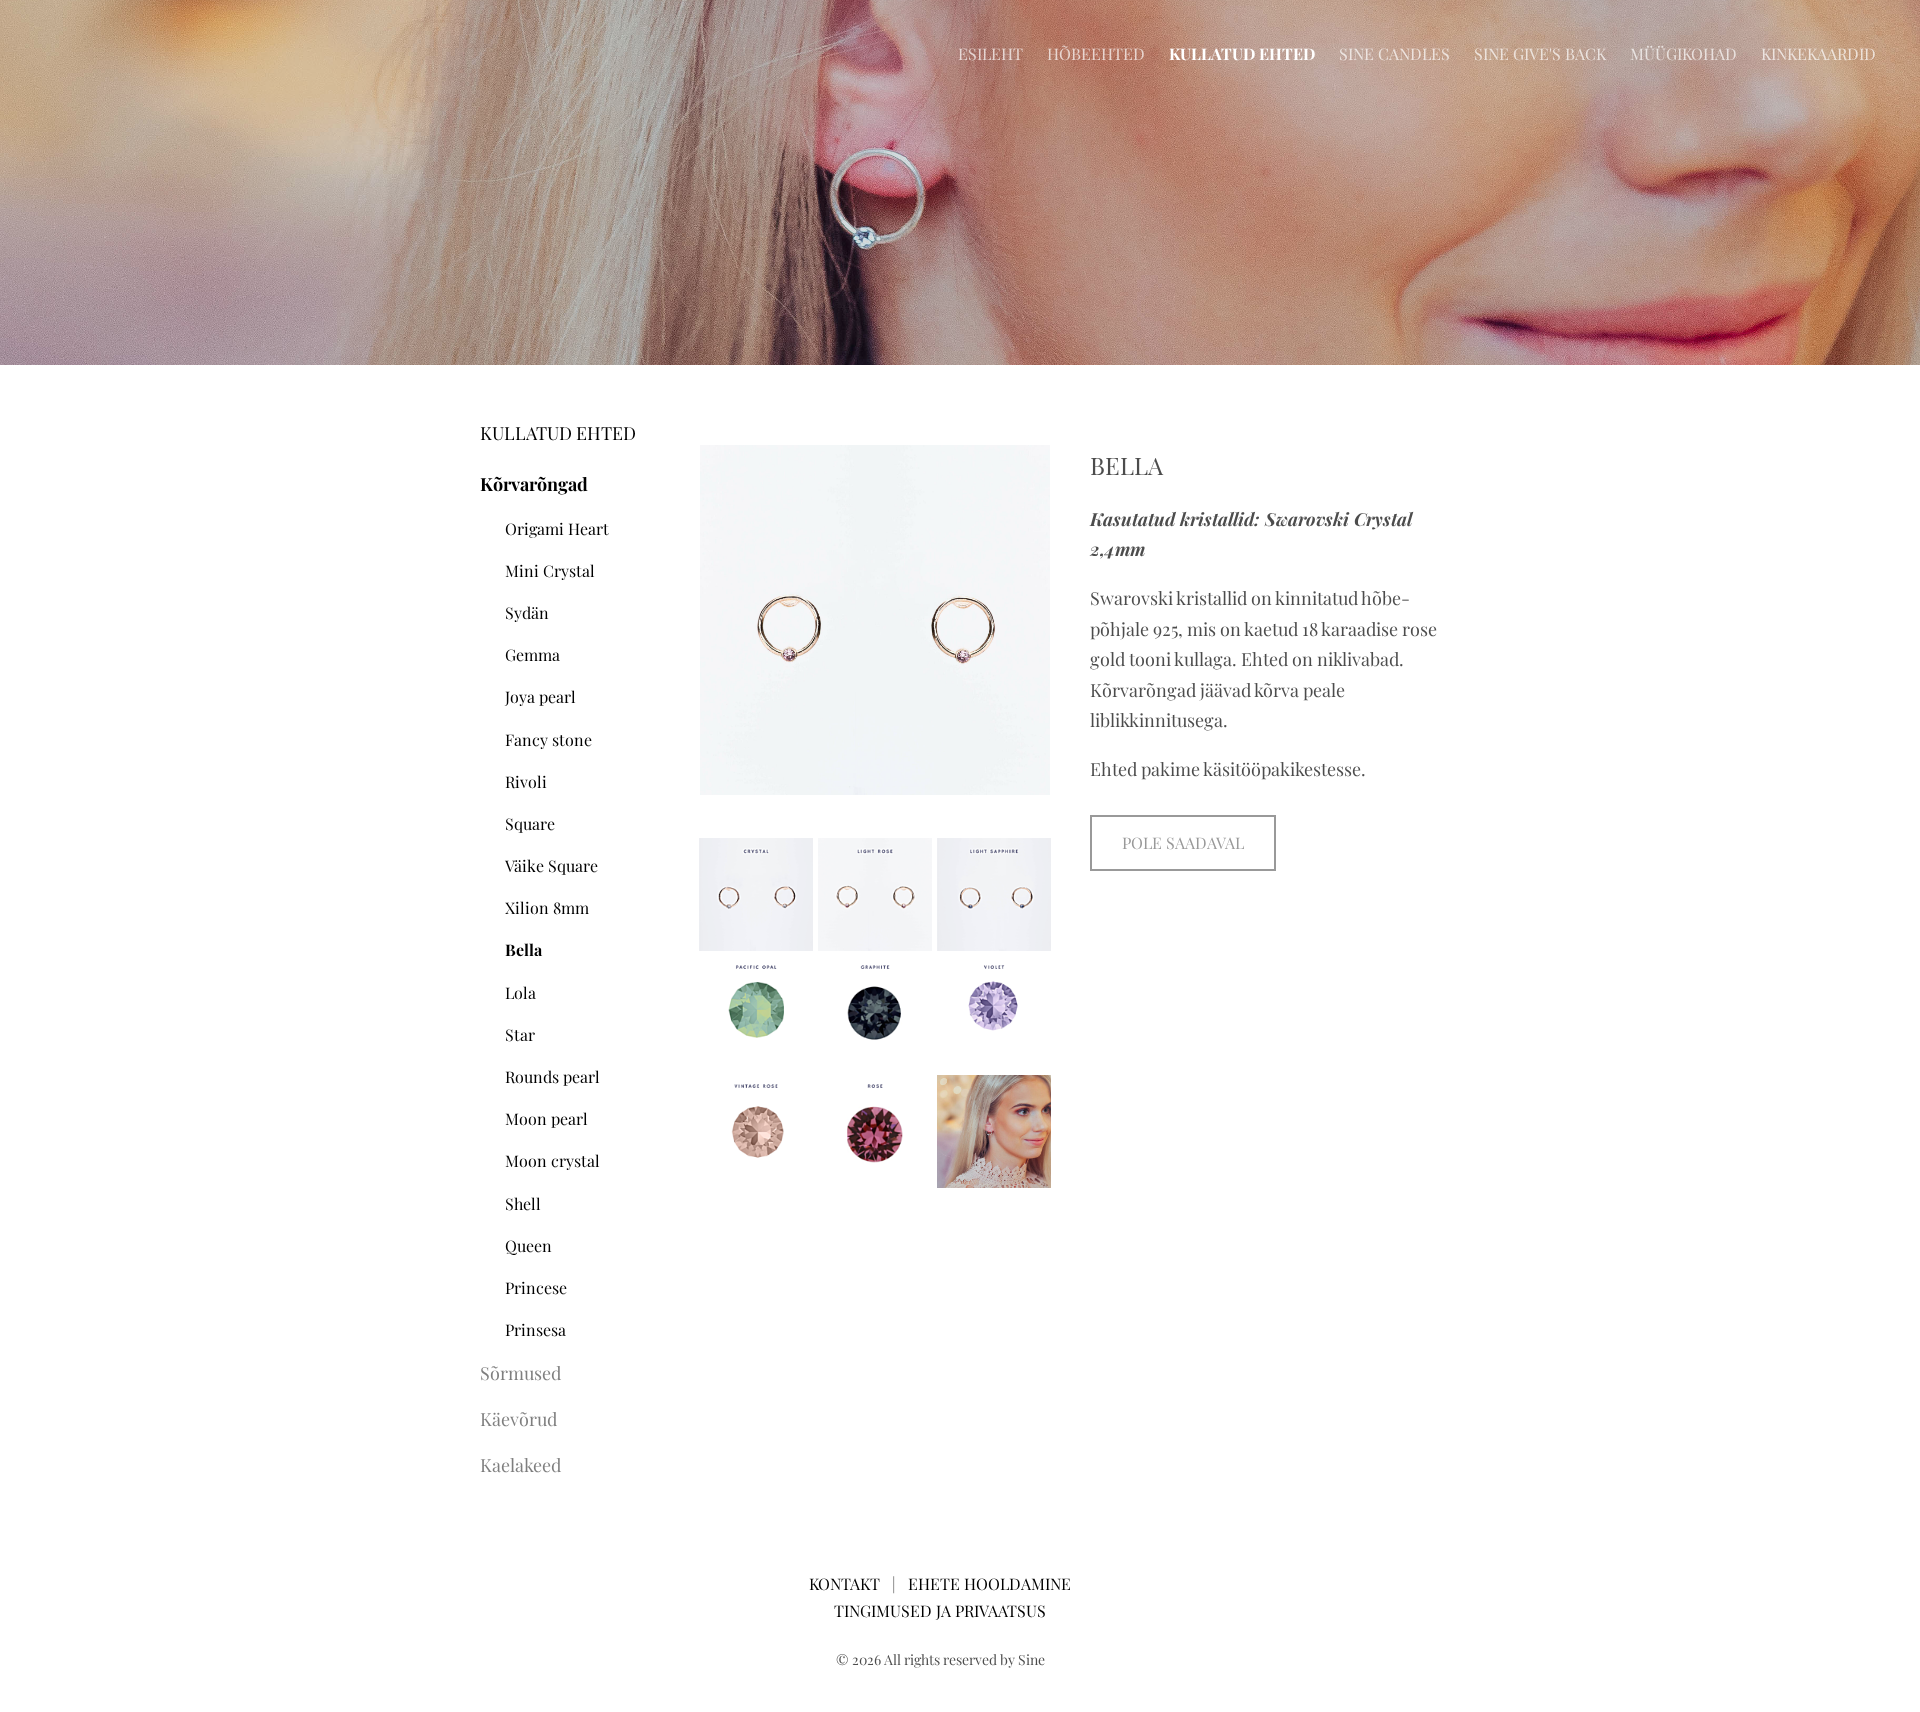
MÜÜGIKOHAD (1683, 53)
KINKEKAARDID (1818, 53)
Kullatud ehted (1242, 53)
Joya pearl (540, 696)
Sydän (527, 612)
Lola (520, 992)
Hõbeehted (1096, 53)
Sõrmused (520, 1373)
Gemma (532, 654)
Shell (523, 1203)
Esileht (990, 53)
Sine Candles (1394, 53)
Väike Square (551, 865)
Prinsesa (535, 1329)
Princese (536, 1287)
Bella (523, 949)
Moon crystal (552, 1160)
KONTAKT (846, 1583)
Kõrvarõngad (534, 484)
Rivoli (526, 781)
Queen (528, 1245)
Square (530, 823)
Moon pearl (546, 1118)
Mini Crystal (550, 570)
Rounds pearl (552, 1076)
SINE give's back (1540, 53)
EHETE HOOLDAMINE (989, 1583)
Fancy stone (548, 739)
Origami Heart (557, 528)
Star (520, 1034)
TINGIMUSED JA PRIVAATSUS (940, 1610)
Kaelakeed (520, 1465)
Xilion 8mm (547, 907)
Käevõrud (518, 1419)
